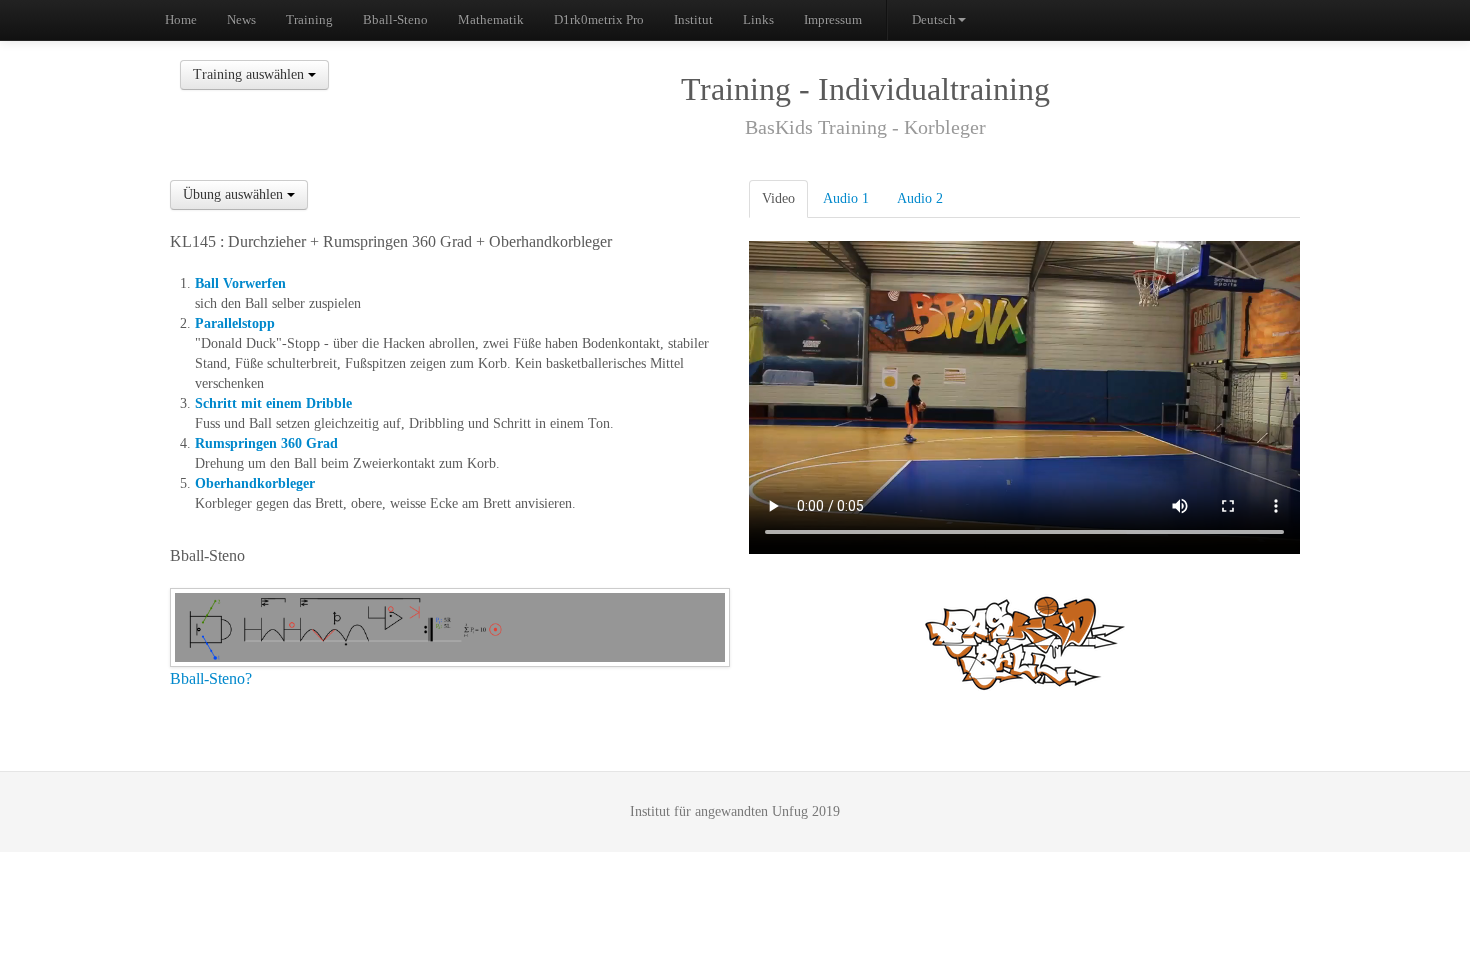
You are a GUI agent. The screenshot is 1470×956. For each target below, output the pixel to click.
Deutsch (934, 19)
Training (309, 19)
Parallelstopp (235, 323)
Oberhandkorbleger (255, 483)
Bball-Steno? (211, 678)
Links (758, 19)
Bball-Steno (395, 19)
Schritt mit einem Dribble (273, 403)
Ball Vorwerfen (240, 283)
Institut (693, 19)
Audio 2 (920, 198)
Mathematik (491, 19)
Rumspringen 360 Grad (266, 443)
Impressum (833, 19)
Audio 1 (846, 198)
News (241, 19)
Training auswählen (250, 74)
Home (181, 19)
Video (778, 198)
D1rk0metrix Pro (599, 19)
